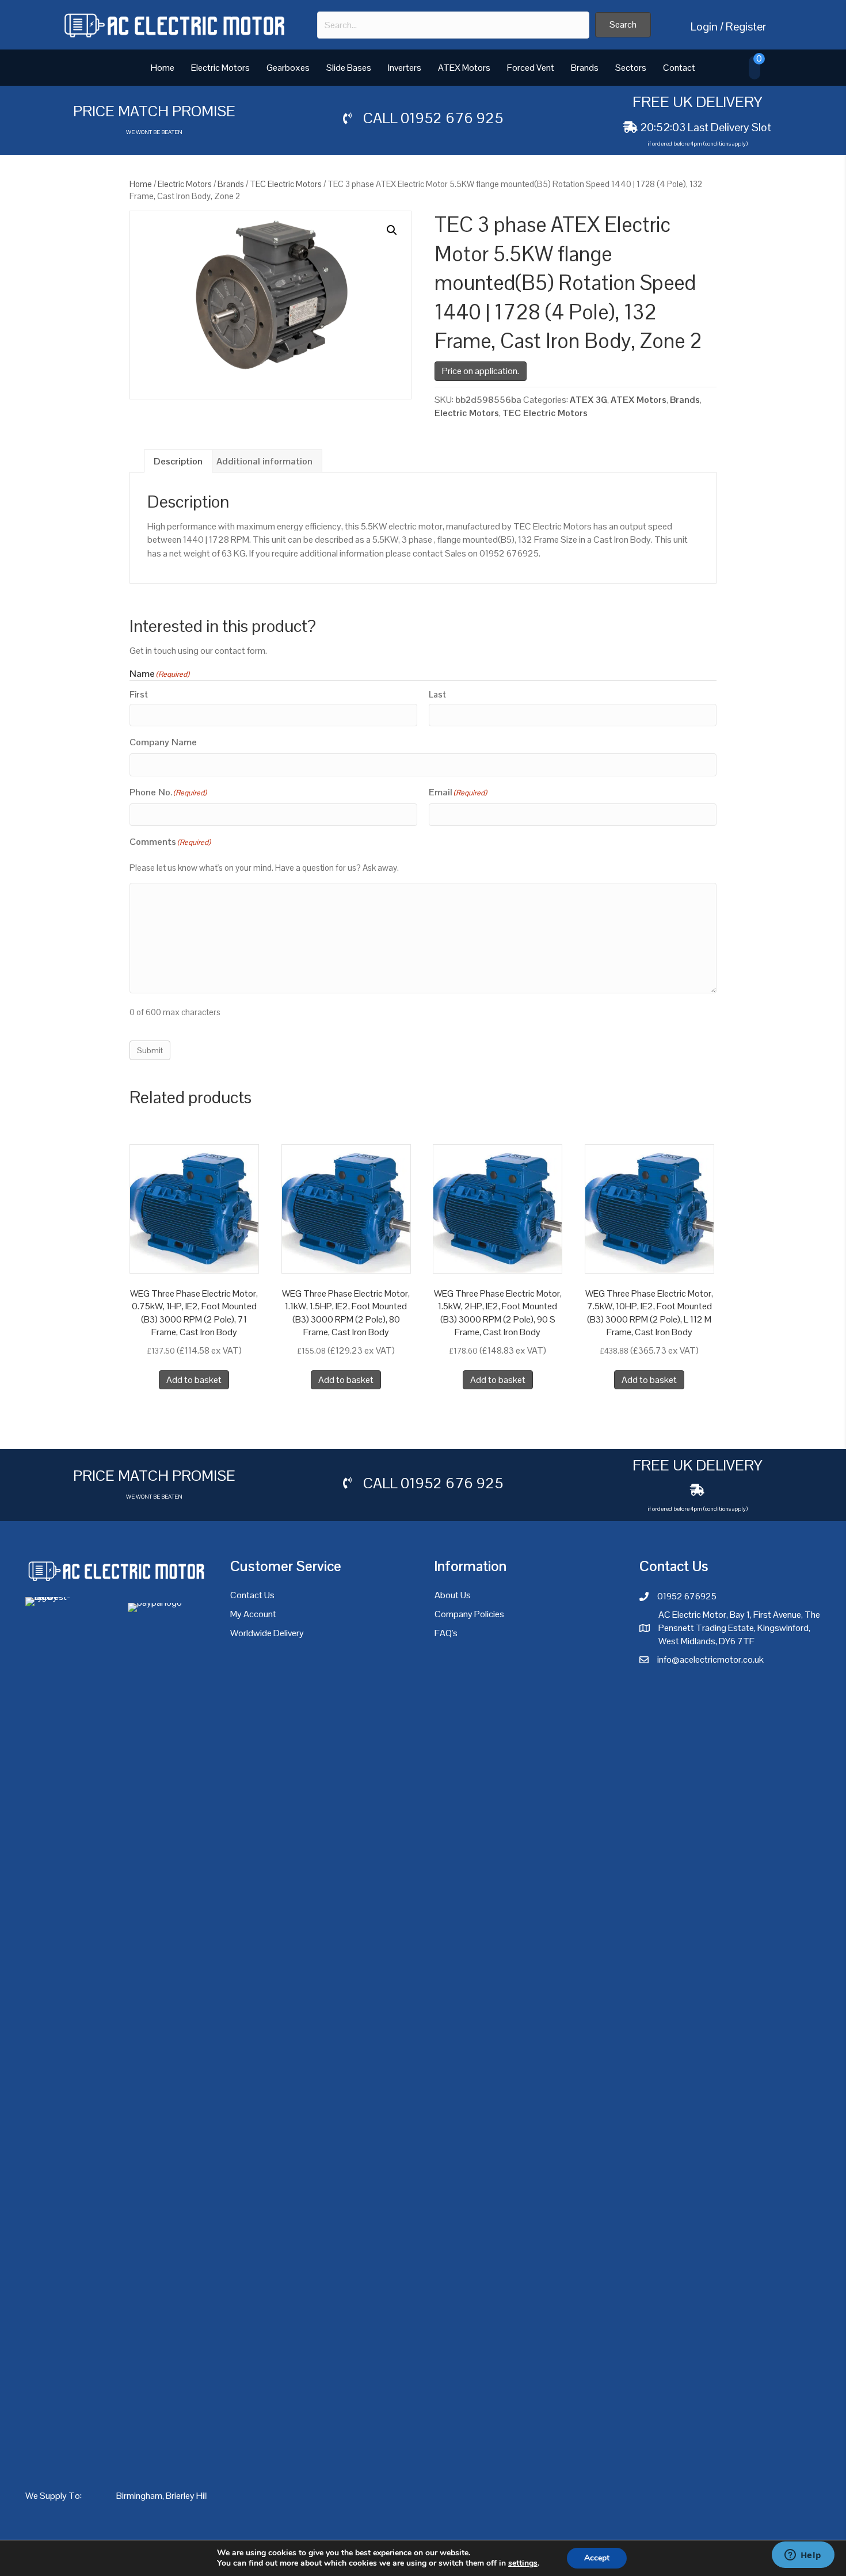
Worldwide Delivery (267, 1633)
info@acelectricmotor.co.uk (710, 1659)
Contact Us (252, 1595)
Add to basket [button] (194, 1380)
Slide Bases (349, 68)
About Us (453, 1595)
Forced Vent (531, 68)
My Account (253, 1614)
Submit (150, 1050)
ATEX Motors (464, 68)
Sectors (631, 68)
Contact (679, 68)
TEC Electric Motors (286, 184)
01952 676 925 (452, 118)
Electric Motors (220, 68)
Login (704, 26)
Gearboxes (288, 68)
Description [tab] (178, 461)
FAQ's (446, 1633)
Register (746, 26)
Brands (585, 68)
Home (163, 68)
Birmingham (139, 2496)
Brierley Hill (187, 2496)
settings (523, 2563)
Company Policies (469, 1614)
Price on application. (481, 371)
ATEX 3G (588, 400)
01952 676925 (687, 1596)
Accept (597, 2558)
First (139, 694)
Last (437, 694)
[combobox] (453, 25)
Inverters (405, 68)
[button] (623, 25)
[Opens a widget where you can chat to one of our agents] (803, 2556)
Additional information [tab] (264, 461)
